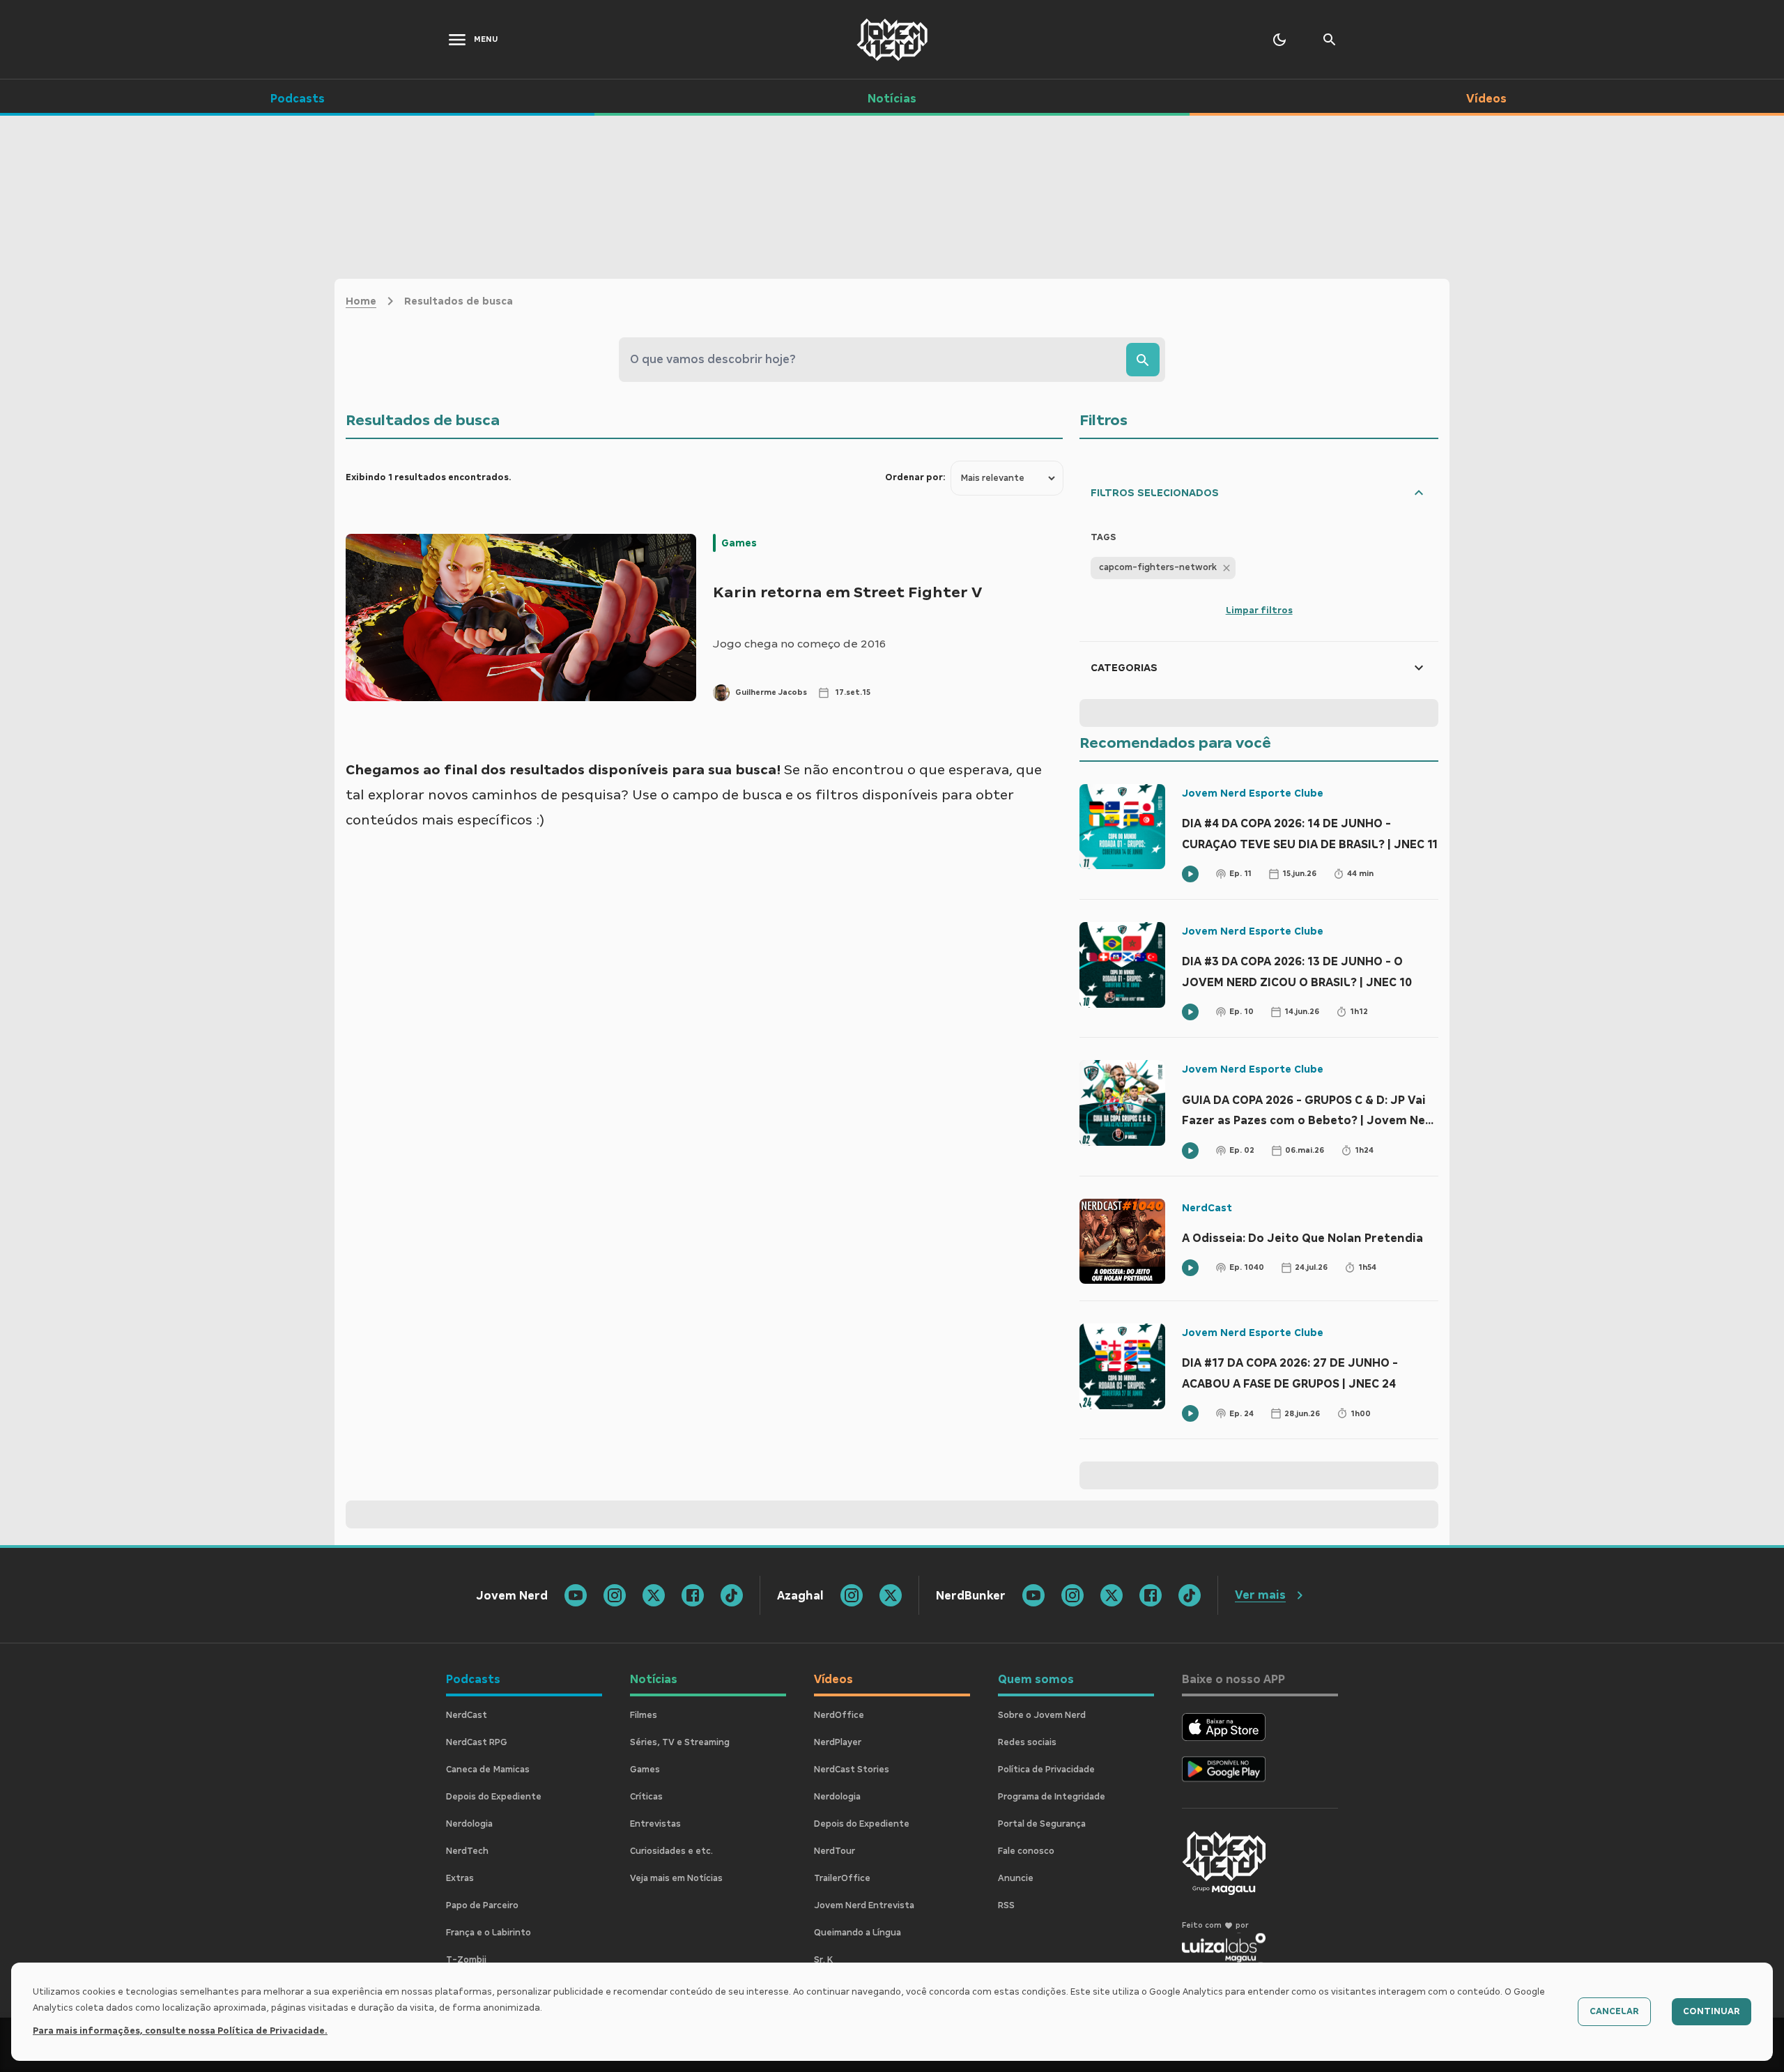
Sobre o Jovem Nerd (1042, 1715)
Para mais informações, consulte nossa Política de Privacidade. (180, 2031)
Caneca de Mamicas (488, 1770)
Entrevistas (655, 1824)
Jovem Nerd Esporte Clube (1253, 793)
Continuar (1712, 2011)
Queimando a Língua (858, 1933)
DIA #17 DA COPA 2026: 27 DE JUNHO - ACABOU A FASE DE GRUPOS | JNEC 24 (1290, 1373)
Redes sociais (1027, 1742)
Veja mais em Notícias (676, 1878)
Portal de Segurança (1042, 1824)
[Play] (1190, 874)
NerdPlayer (838, 1742)
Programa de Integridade (1052, 1797)
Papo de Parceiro (482, 1905)
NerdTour (835, 1851)
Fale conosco (1026, 1851)
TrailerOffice (842, 1878)
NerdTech (467, 1851)
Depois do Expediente (494, 1797)
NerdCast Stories (852, 1770)
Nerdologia (469, 1824)
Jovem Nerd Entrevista (864, 1905)
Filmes (644, 1715)
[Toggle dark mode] (1279, 40)
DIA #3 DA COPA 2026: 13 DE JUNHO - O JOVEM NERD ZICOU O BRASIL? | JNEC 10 (1297, 972)
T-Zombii (466, 1960)
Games (739, 543)
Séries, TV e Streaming (680, 1742)
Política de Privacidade (1046, 1770)
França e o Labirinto (489, 1933)
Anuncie (1016, 1878)
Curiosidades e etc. (671, 1851)
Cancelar (1614, 2011)
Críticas (646, 1797)
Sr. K (823, 1960)
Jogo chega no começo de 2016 (799, 644)
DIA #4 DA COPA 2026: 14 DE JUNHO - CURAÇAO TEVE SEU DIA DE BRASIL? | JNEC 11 (1310, 834)
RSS (1006, 1905)
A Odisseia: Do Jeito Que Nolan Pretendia (1302, 1238)
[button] (1163, 568)
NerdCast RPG (477, 1742)
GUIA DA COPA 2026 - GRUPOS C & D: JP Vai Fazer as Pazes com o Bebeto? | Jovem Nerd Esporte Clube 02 (1310, 1112)
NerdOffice (839, 1715)
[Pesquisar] (1143, 360)
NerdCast (1207, 1208)
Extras (460, 1878)
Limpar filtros (1259, 611)
